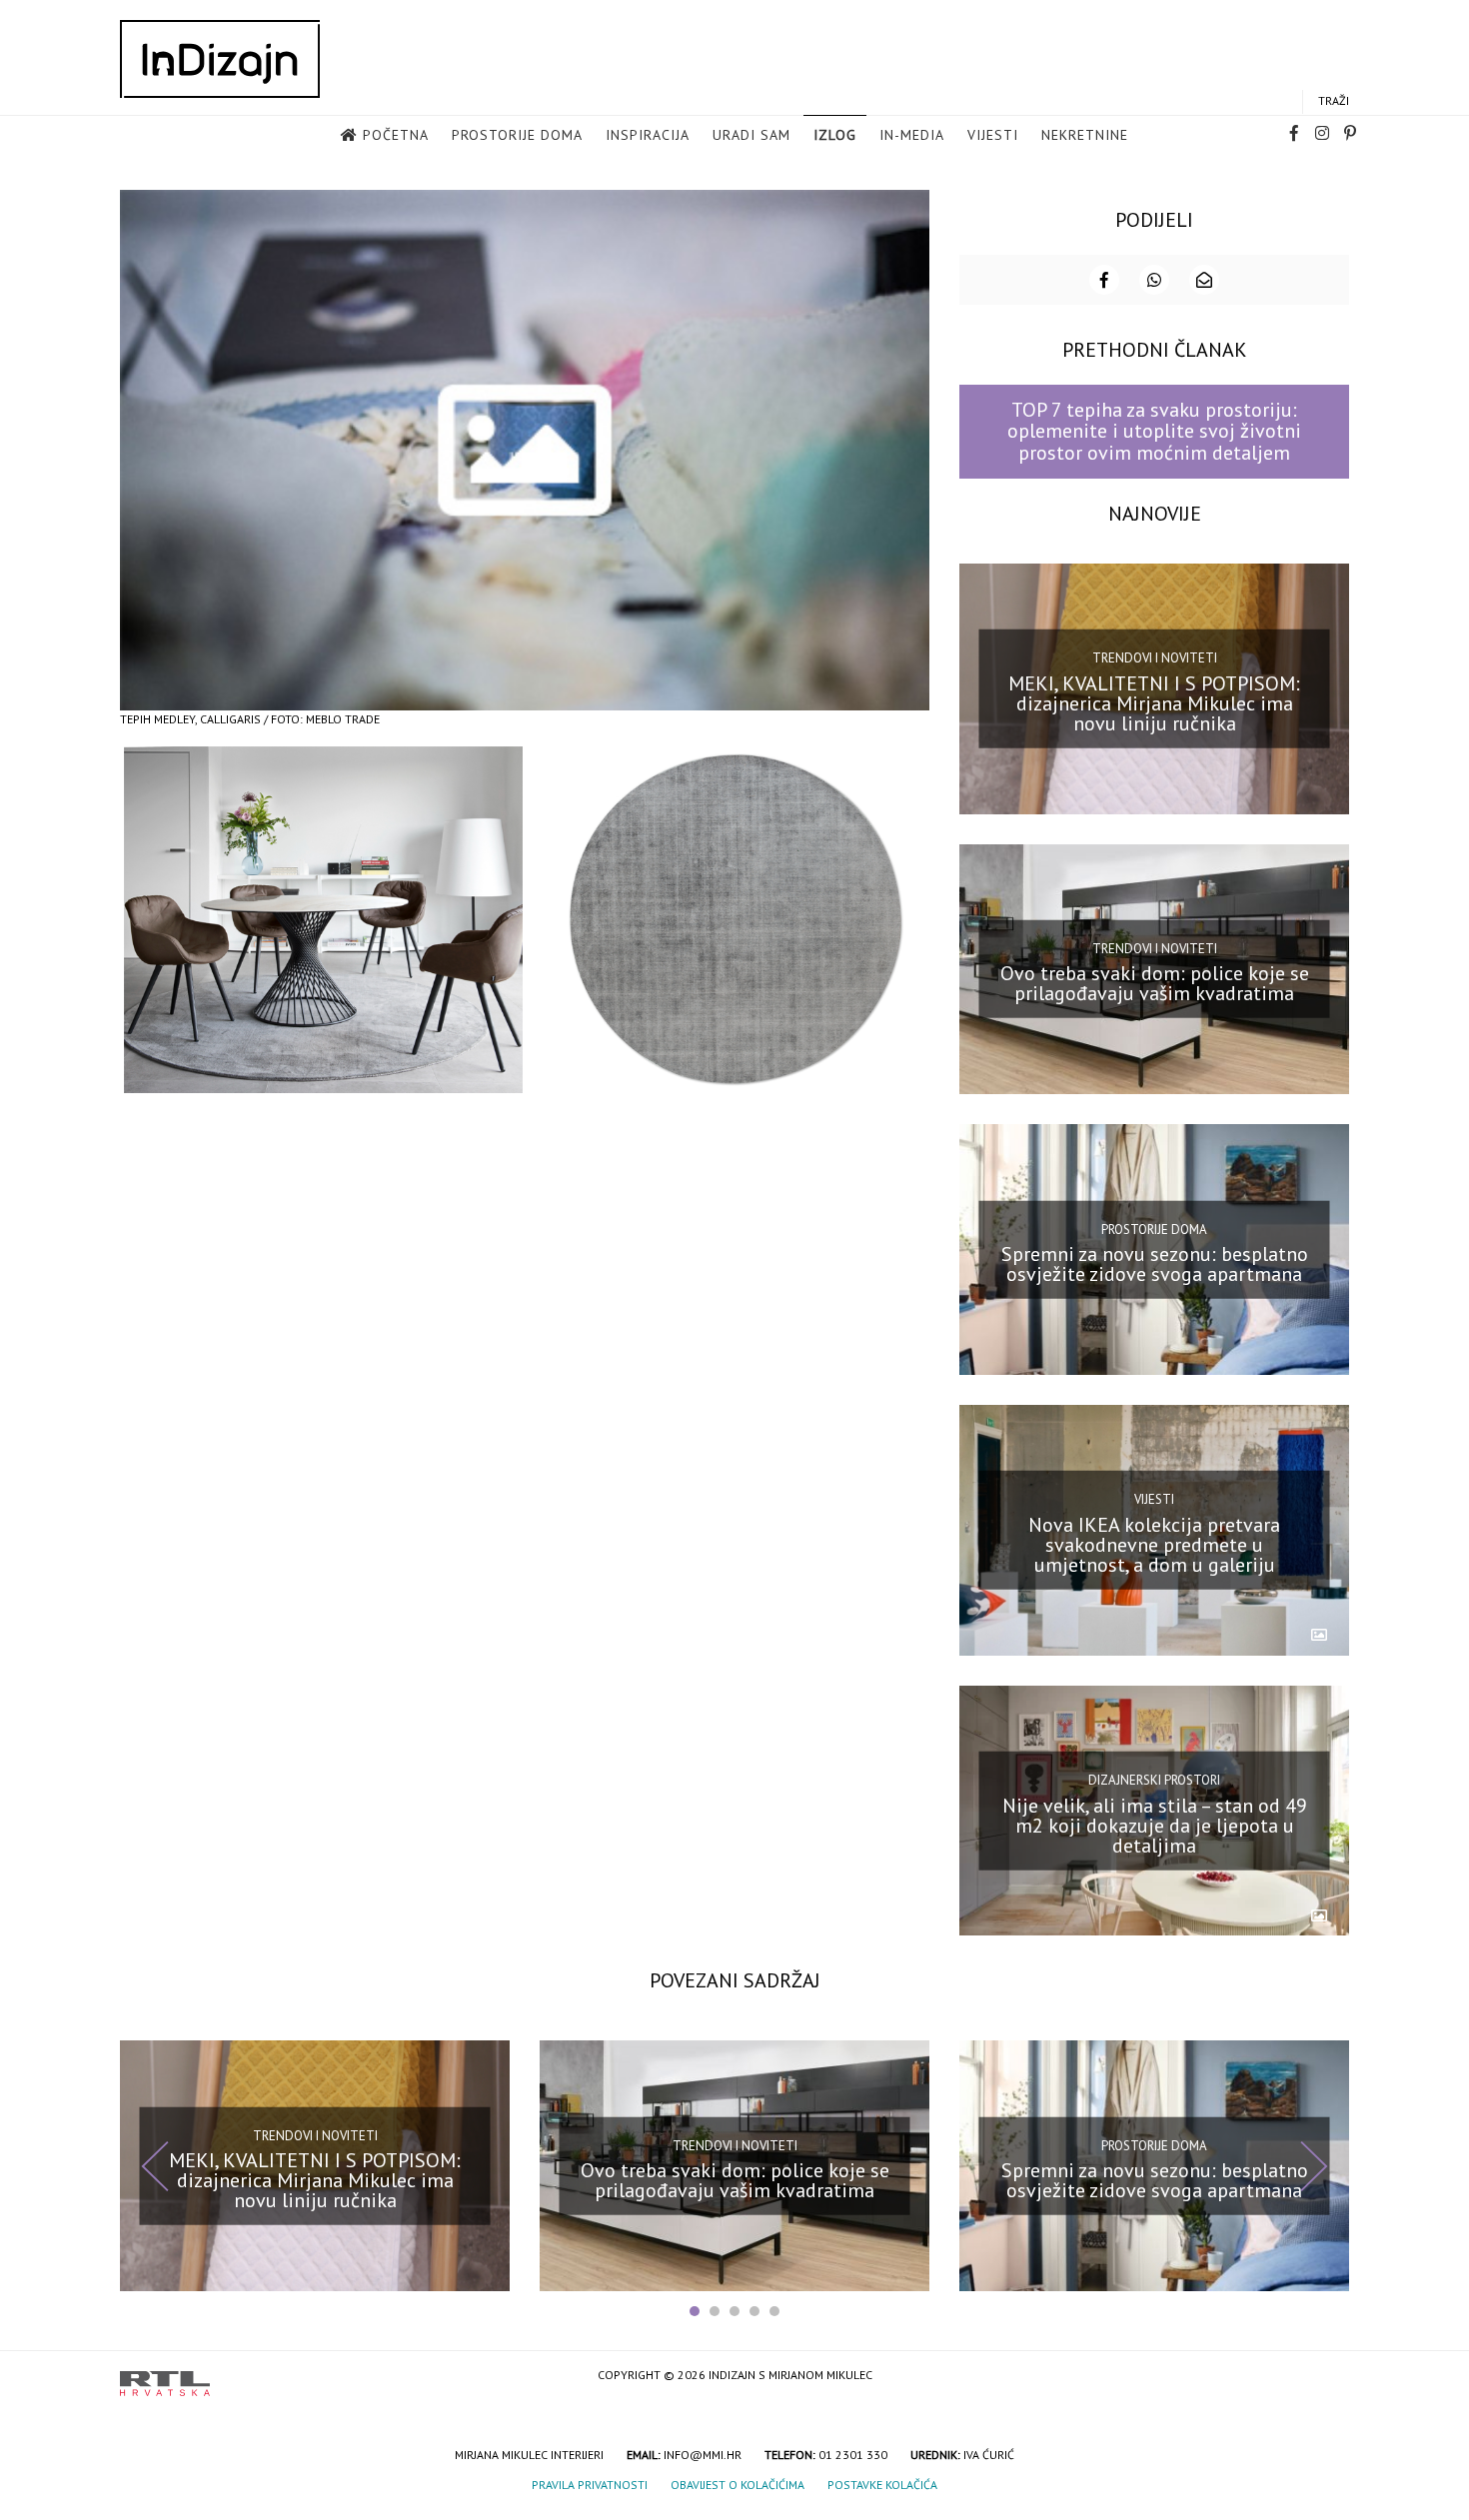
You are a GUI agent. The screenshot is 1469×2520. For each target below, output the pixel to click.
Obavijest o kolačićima (737, 2485)
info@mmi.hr (703, 2455)
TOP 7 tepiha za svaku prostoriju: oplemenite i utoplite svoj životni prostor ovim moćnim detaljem (1154, 431)
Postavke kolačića (882, 2485)
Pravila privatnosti (590, 2485)
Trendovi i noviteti (1155, 658)
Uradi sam (751, 135)
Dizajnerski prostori (1154, 1780)
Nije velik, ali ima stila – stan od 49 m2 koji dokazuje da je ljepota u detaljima (1155, 1825)
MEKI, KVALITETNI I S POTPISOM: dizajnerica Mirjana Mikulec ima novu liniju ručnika (1154, 702)
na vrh (1329, 2377)
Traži (1334, 100)
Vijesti (993, 135)
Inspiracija (648, 135)
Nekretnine (1085, 135)
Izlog (835, 135)
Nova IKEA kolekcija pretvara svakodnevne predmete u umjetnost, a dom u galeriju (1154, 1545)
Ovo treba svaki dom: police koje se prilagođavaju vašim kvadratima (1155, 983)
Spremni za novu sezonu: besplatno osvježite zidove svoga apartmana (1155, 1264)
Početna (396, 135)
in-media (912, 135)
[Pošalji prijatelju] (1204, 280)
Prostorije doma (517, 135)
